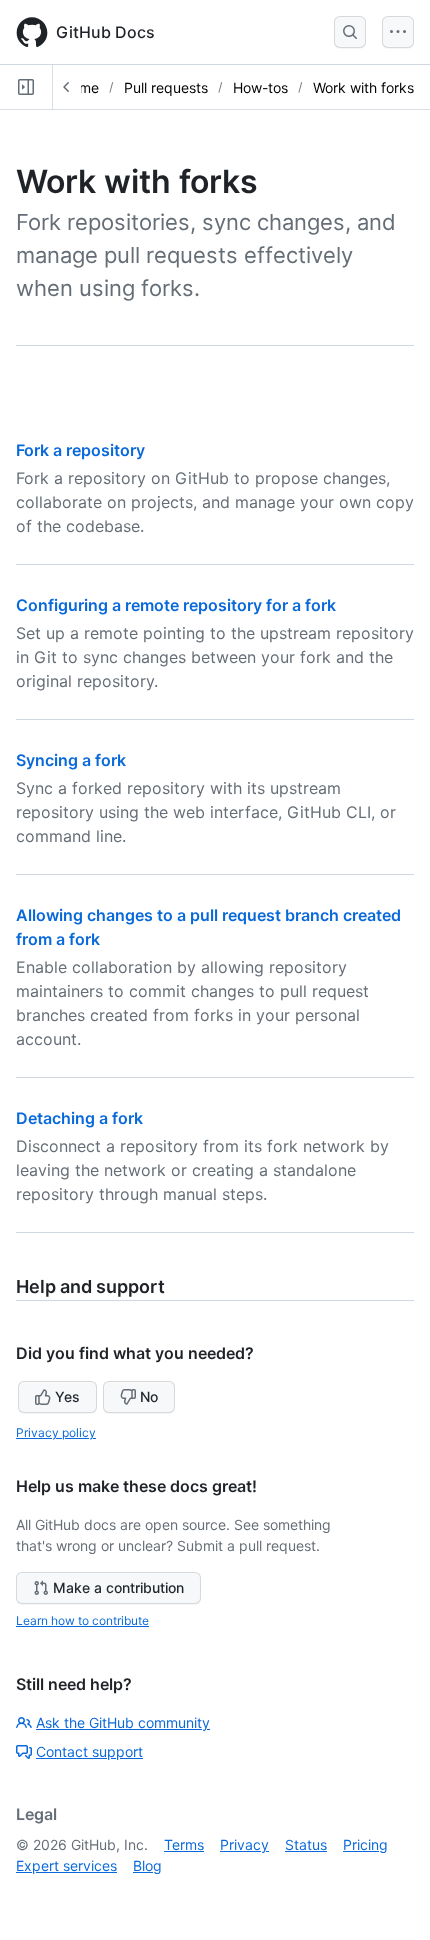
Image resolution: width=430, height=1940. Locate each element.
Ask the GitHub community (123, 1722)
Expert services (66, 1865)
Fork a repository (80, 450)
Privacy (244, 1844)
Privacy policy (56, 1432)
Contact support (89, 1751)
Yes (67, 1396)
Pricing (365, 1844)
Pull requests (166, 87)
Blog (147, 1865)
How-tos (260, 87)
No (149, 1396)
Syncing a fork (71, 760)
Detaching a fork (79, 1118)
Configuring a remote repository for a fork (176, 605)
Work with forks (363, 87)
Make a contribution (118, 1587)
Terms (184, 1844)
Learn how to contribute (82, 1620)
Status (306, 1844)
